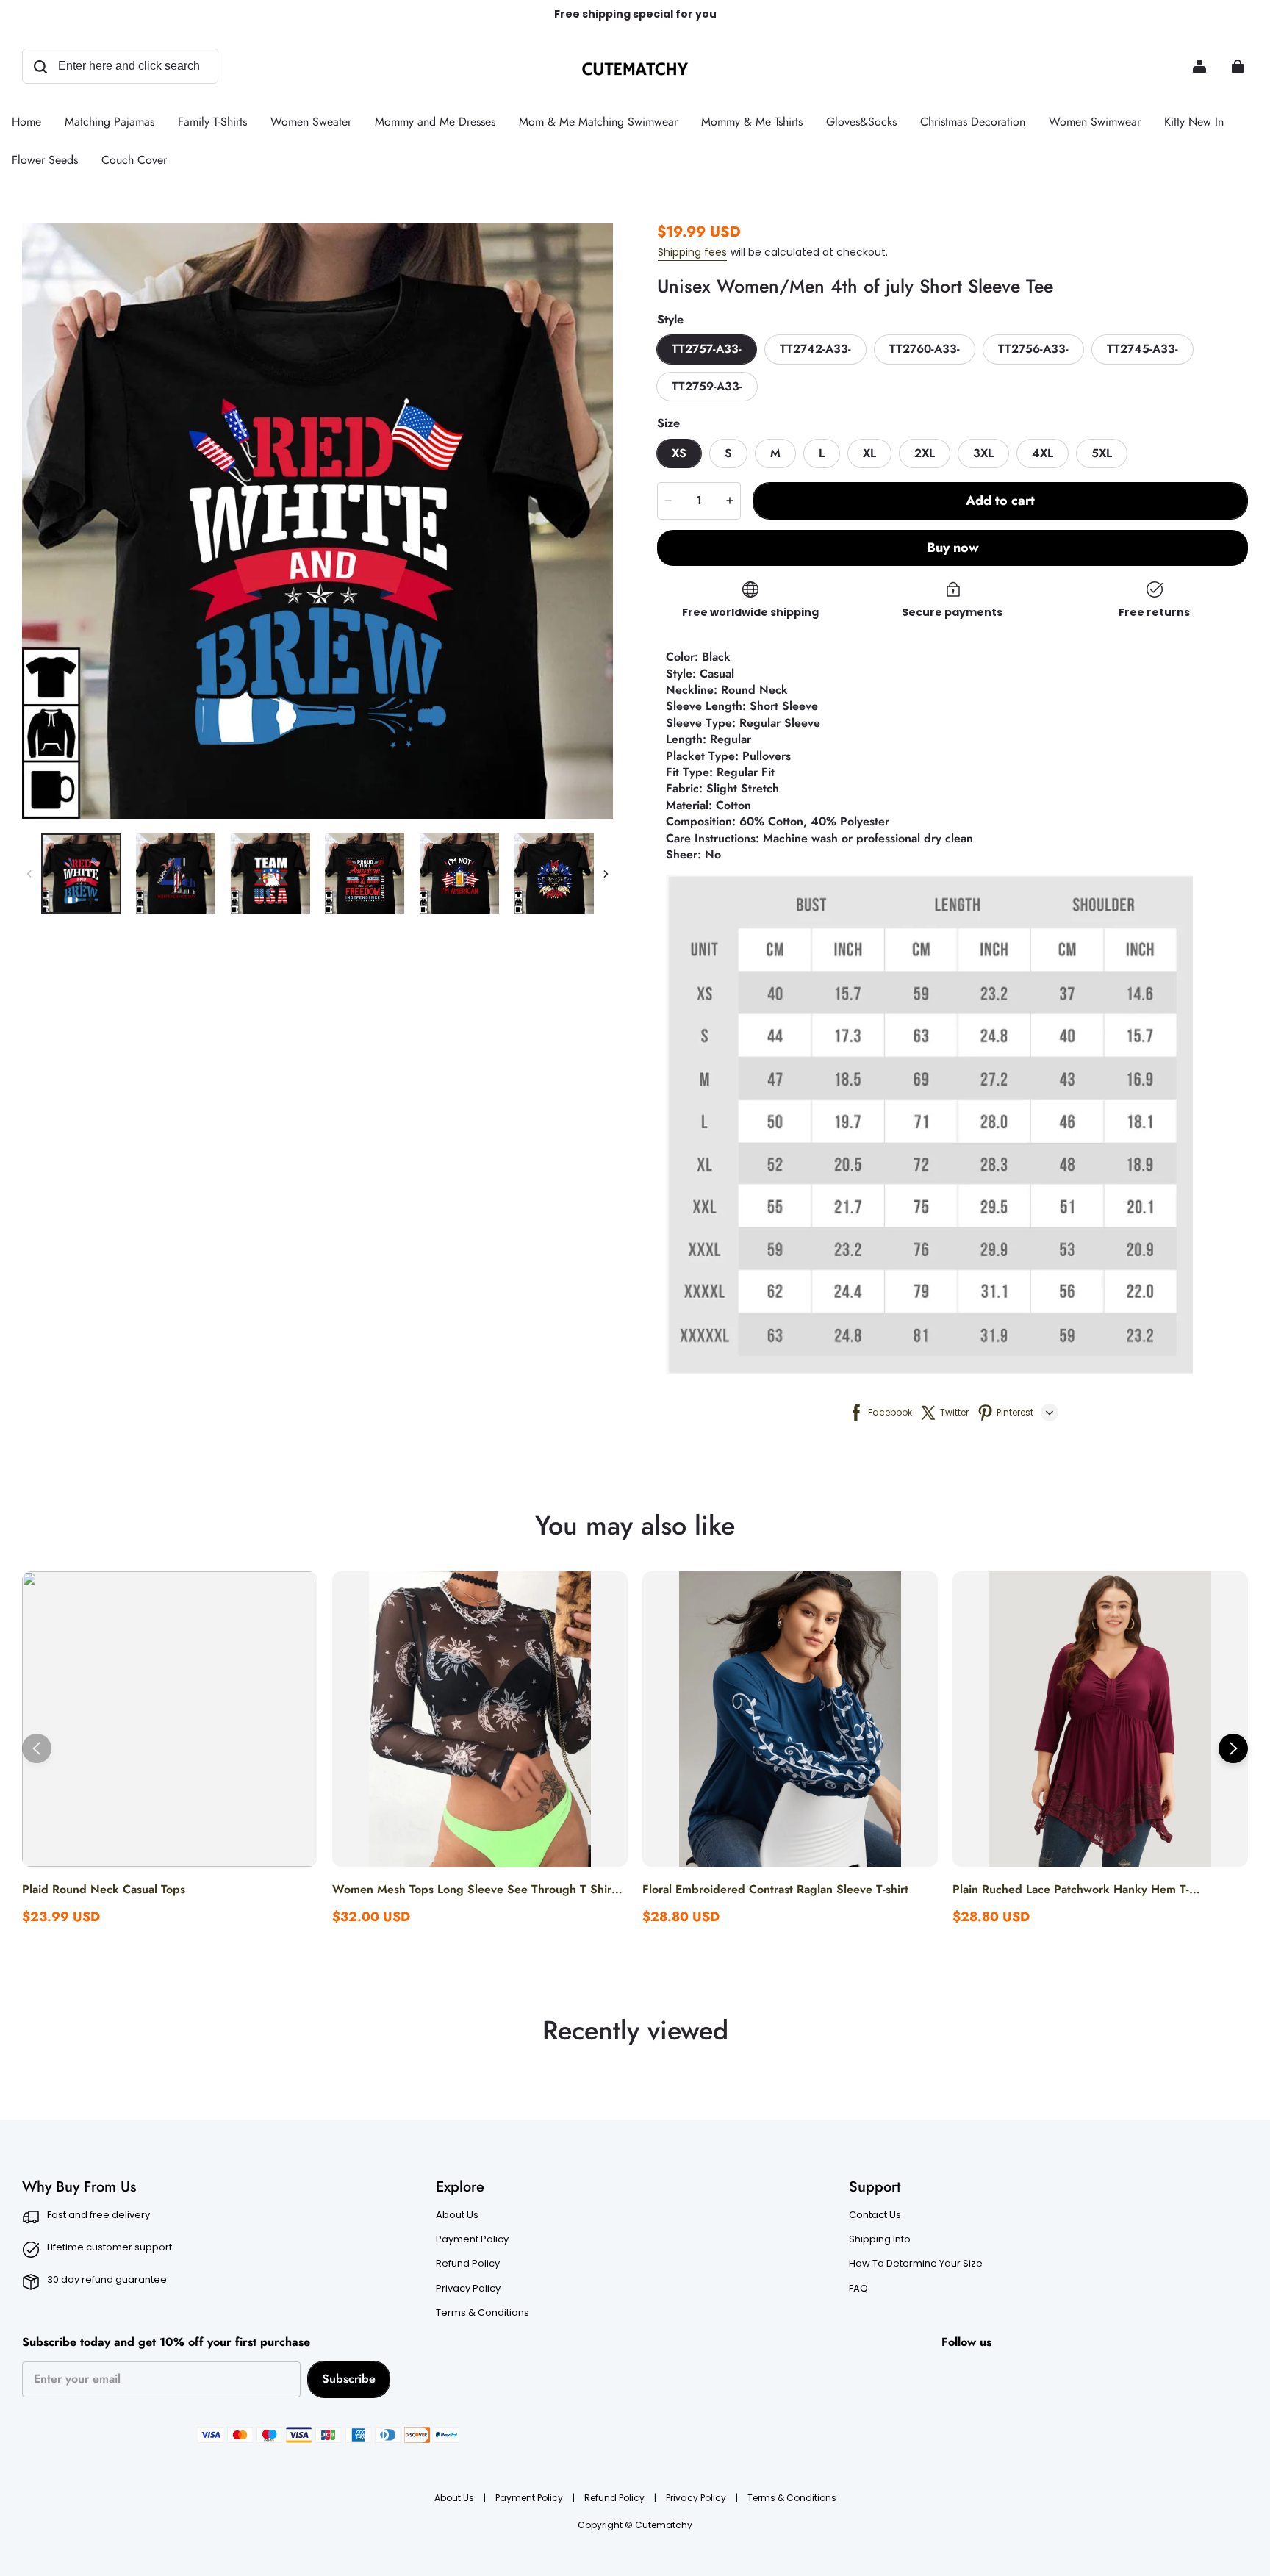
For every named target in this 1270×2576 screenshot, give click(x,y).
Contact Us (875, 2215)
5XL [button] (1102, 453)
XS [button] (679, 453)
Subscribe (349, 2379)
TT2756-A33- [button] (1033, 349)
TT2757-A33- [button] (707, 349)
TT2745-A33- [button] (1142, 349)
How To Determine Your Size (916, 2264)
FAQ (858, 2289)
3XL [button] (983, 453)
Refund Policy (468, 2264)
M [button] (775, 453)
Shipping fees (692, 252)
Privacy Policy (468, 2289)
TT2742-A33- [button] (815, 349)
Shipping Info (880, 2239)
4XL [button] (1043, 453)
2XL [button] (925, 453)
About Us (457, 2215)
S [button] (728, 453)
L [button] (822, 453)
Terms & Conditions (482, 2313)
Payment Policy (472, 2239)
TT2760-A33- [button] (925, 349)
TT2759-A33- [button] (707, 386)
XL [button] (869, 453)
